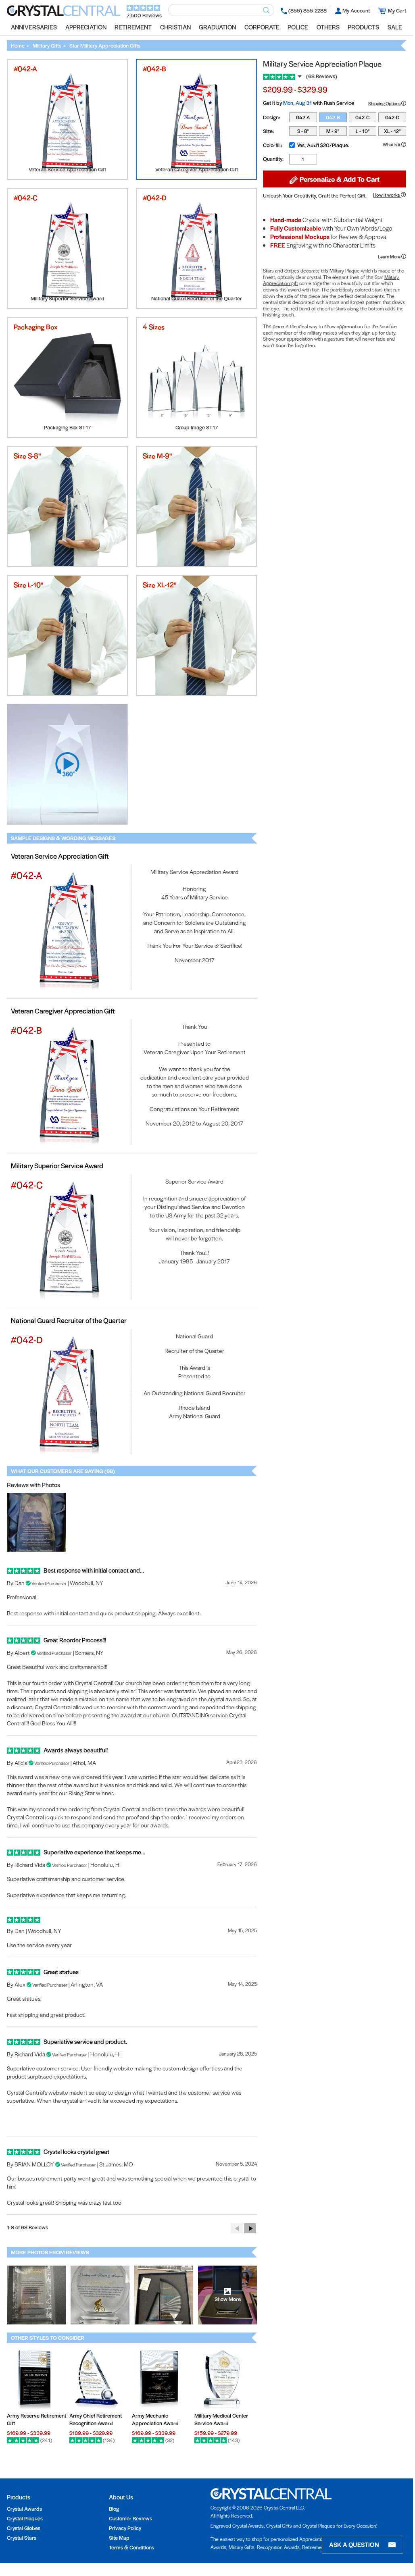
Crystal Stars (22, 2538)
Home (18, 45)
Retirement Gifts (320, 2547)
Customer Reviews (130, 2518)
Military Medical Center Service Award (221, 2419)
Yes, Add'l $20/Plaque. (323, 145)
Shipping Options (385, 103)
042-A (303, 117)
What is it (392, 144)
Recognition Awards (278, 2547)
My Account (356, 10)
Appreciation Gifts (318, 2539)
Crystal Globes (24, 2528)
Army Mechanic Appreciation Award (155, 2419)
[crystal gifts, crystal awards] (64, 14)
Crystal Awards (24, 2508)
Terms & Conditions (131, 2547)
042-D (392, 117)
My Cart (397, 10)
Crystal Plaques (25, 2518)
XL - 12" (392, 131)
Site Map (119, 2538)
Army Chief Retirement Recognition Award (96, 2419)
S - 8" (303, 131)
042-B (333, 117)
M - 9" (333, 131)
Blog (114, 2508)
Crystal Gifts (279, 2526)
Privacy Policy (125, 2528)
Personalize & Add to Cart (339, 179)
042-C (362, 117)
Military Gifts (47, 45)
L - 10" (363, 131)
